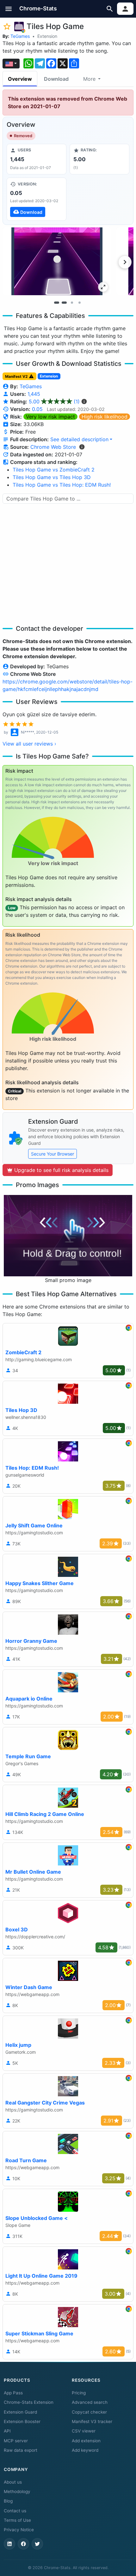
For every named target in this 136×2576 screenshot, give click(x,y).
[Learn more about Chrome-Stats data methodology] (82, 447)
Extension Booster (22, 2421)
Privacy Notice (19, 2530)
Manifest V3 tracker (92, 2421)
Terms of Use (17, 2520)
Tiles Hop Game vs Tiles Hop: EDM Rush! (62, 485)
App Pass (13, 2393)
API (7, 2431)
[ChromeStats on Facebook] (23, 2544)
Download (56, 79)
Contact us (15, 2511)
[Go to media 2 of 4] (64, 302)
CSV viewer (84, 2431)
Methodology (17, 2491)
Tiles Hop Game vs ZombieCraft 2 (54, 470)
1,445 (34, 394)
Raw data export (21, 2450)
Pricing (79, 2393)
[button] (9, 9)
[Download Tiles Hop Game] (37, 199)
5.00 (54, 401)
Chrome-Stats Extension (29, 2402)
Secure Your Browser (53, 1154)
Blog (8, 2501)
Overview (20, 79)
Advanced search (90, 2402)
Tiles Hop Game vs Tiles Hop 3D (52, 477)
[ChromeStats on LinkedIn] (9, 2544)
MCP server (16, 2441)
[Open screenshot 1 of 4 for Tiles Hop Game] (57, 261)
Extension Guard (20, 2412)
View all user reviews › (29, 744)
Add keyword (85, 2450)
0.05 (37, 409)
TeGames (20, 36)
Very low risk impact (50, 417)
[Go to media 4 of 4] (79, 302)
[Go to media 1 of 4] (57, 302)
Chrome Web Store (53, 447)
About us (13, 2482)
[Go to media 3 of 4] (72, 302)
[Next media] (125, 262)
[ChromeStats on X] (37, 2544)
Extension (47, 36)
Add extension (86, 2441)
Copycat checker (89, 2412)
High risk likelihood (105, 417)
